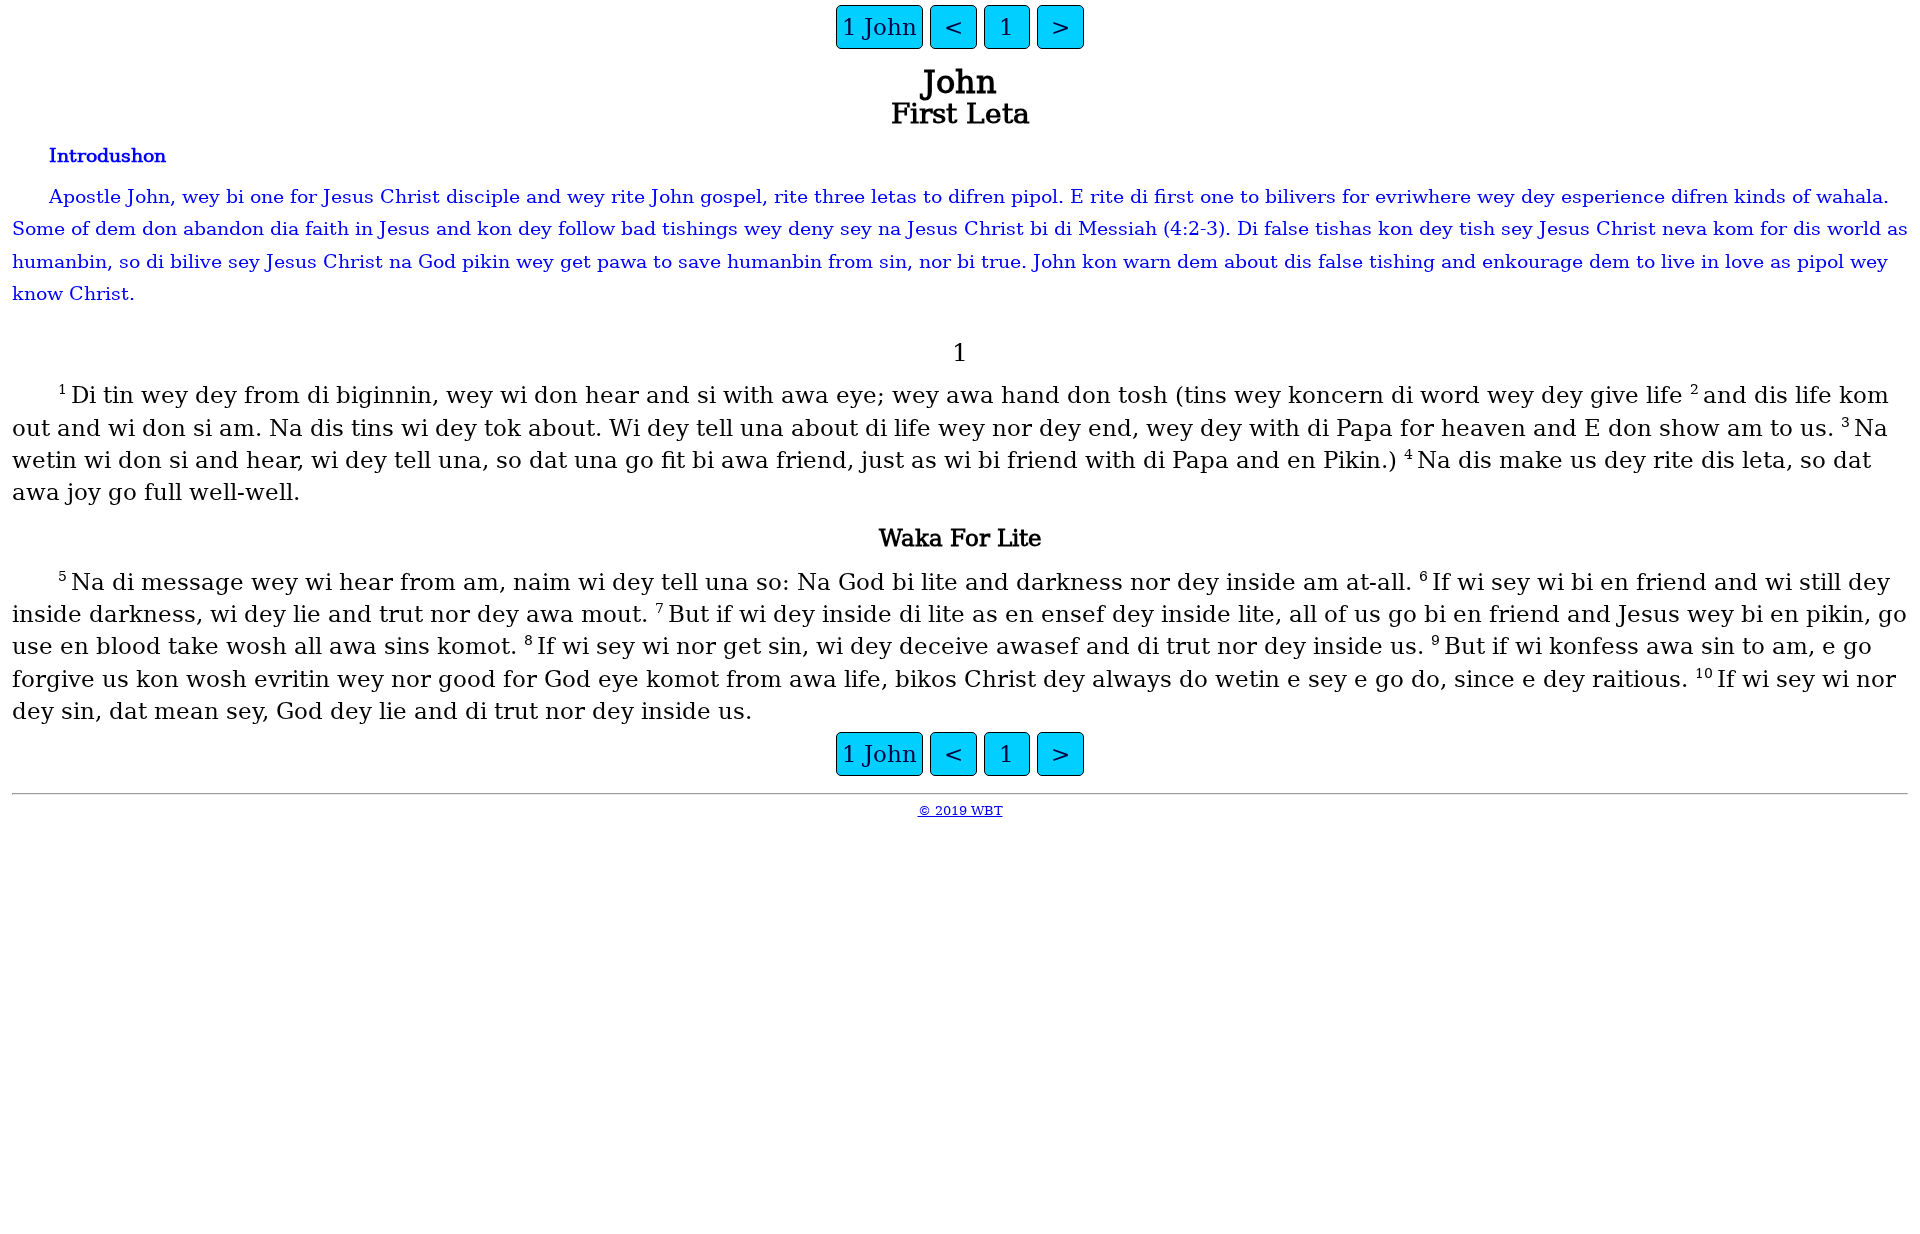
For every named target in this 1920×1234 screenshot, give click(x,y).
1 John (879, 27)
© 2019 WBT (960, 810)
